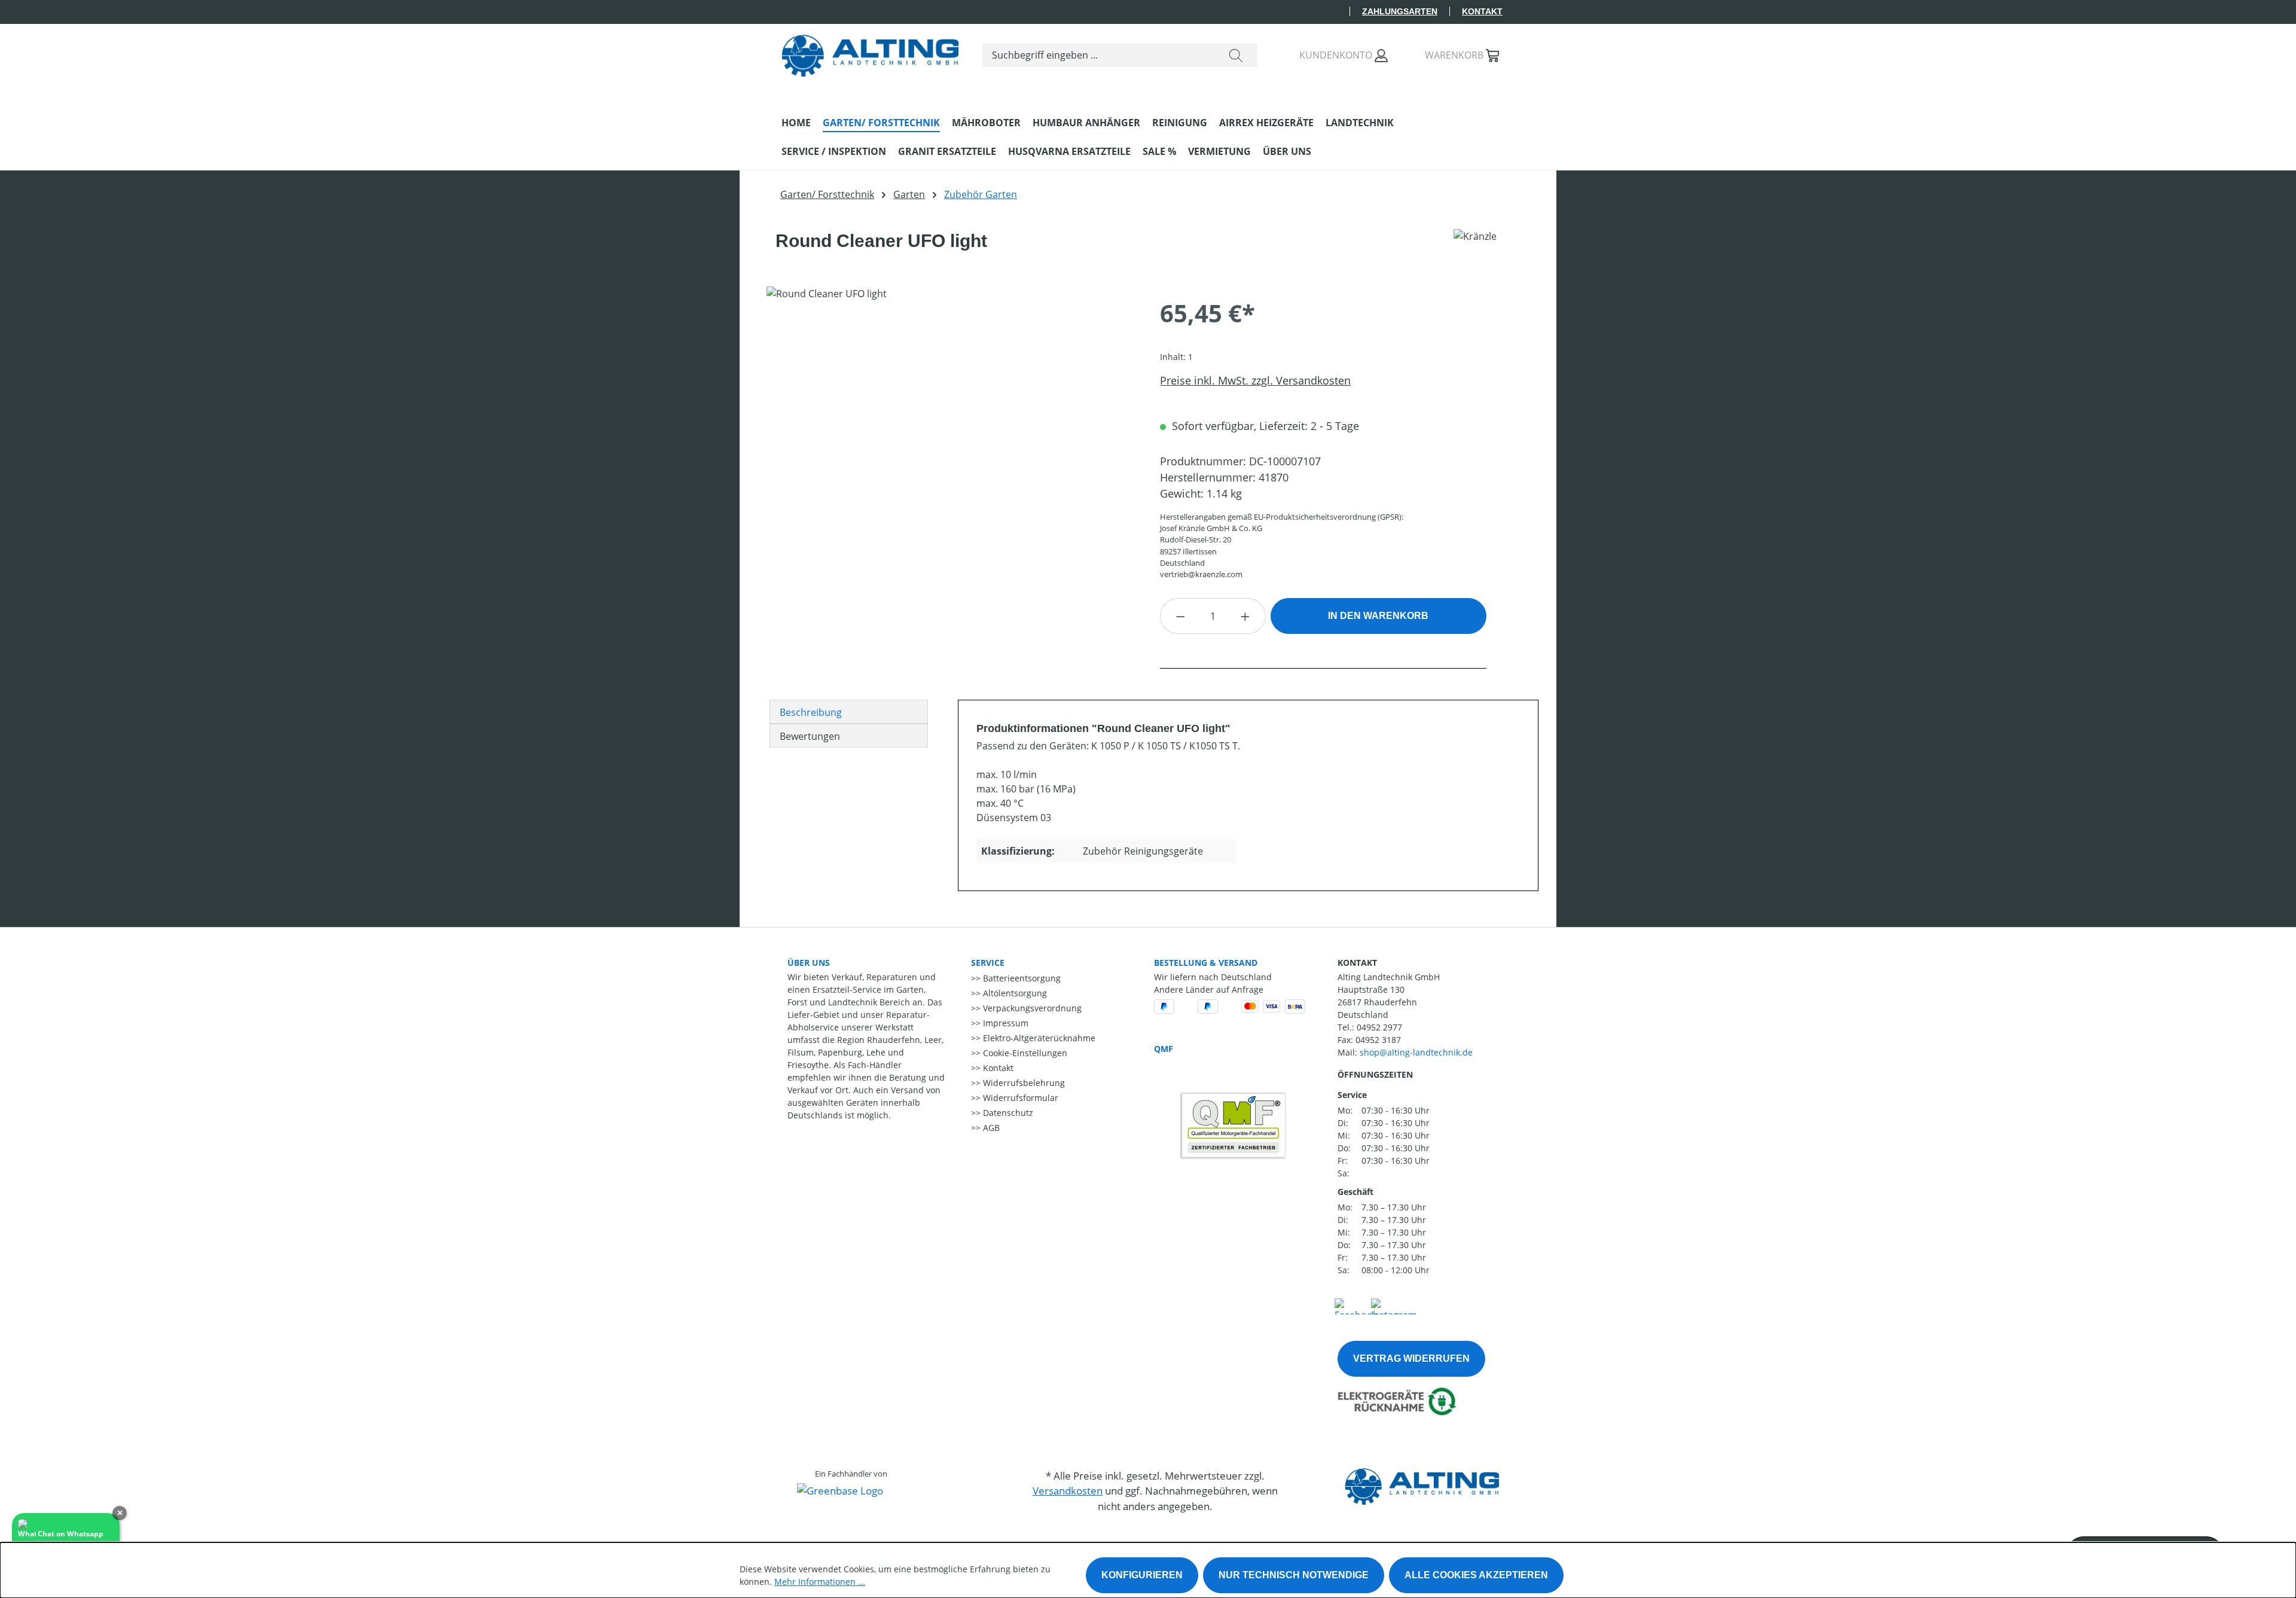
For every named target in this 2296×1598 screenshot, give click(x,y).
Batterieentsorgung (1021, 978)
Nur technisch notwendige (1294, 1575)
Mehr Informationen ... (820, 1582)
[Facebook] (1356, 1305)
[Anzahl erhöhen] (1245, 616)
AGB (990, 1128)
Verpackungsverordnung (1031, 1008)
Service (988, 963)
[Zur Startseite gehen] (870, 53)
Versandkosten (1068, 1491)
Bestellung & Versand (1206, 963)
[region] (951, 415)
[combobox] (1099, 55)
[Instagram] (1394, 1305)
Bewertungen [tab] (810, 736)
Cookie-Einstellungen (1024, 1053)
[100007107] (951, 415)
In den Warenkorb (1378, 616)
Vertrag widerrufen (1411, 1358)
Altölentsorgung (1014, 993)
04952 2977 (1379, 1027)
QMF (1164, 1049)
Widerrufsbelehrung (1023, 1083)
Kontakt (1482, 11)
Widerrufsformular (1019, 1098)
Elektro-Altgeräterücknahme (1038, 1038)
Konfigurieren (1142, 1575)
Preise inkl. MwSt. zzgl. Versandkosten (1255, 380)
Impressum (1004, 1023)
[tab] (849, 712)
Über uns (809, 963)
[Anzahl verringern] (1180, 616)
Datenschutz (1007, 1113)
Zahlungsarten (1400, 11)
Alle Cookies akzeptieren (1476, 1575)
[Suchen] (1236, 55)
